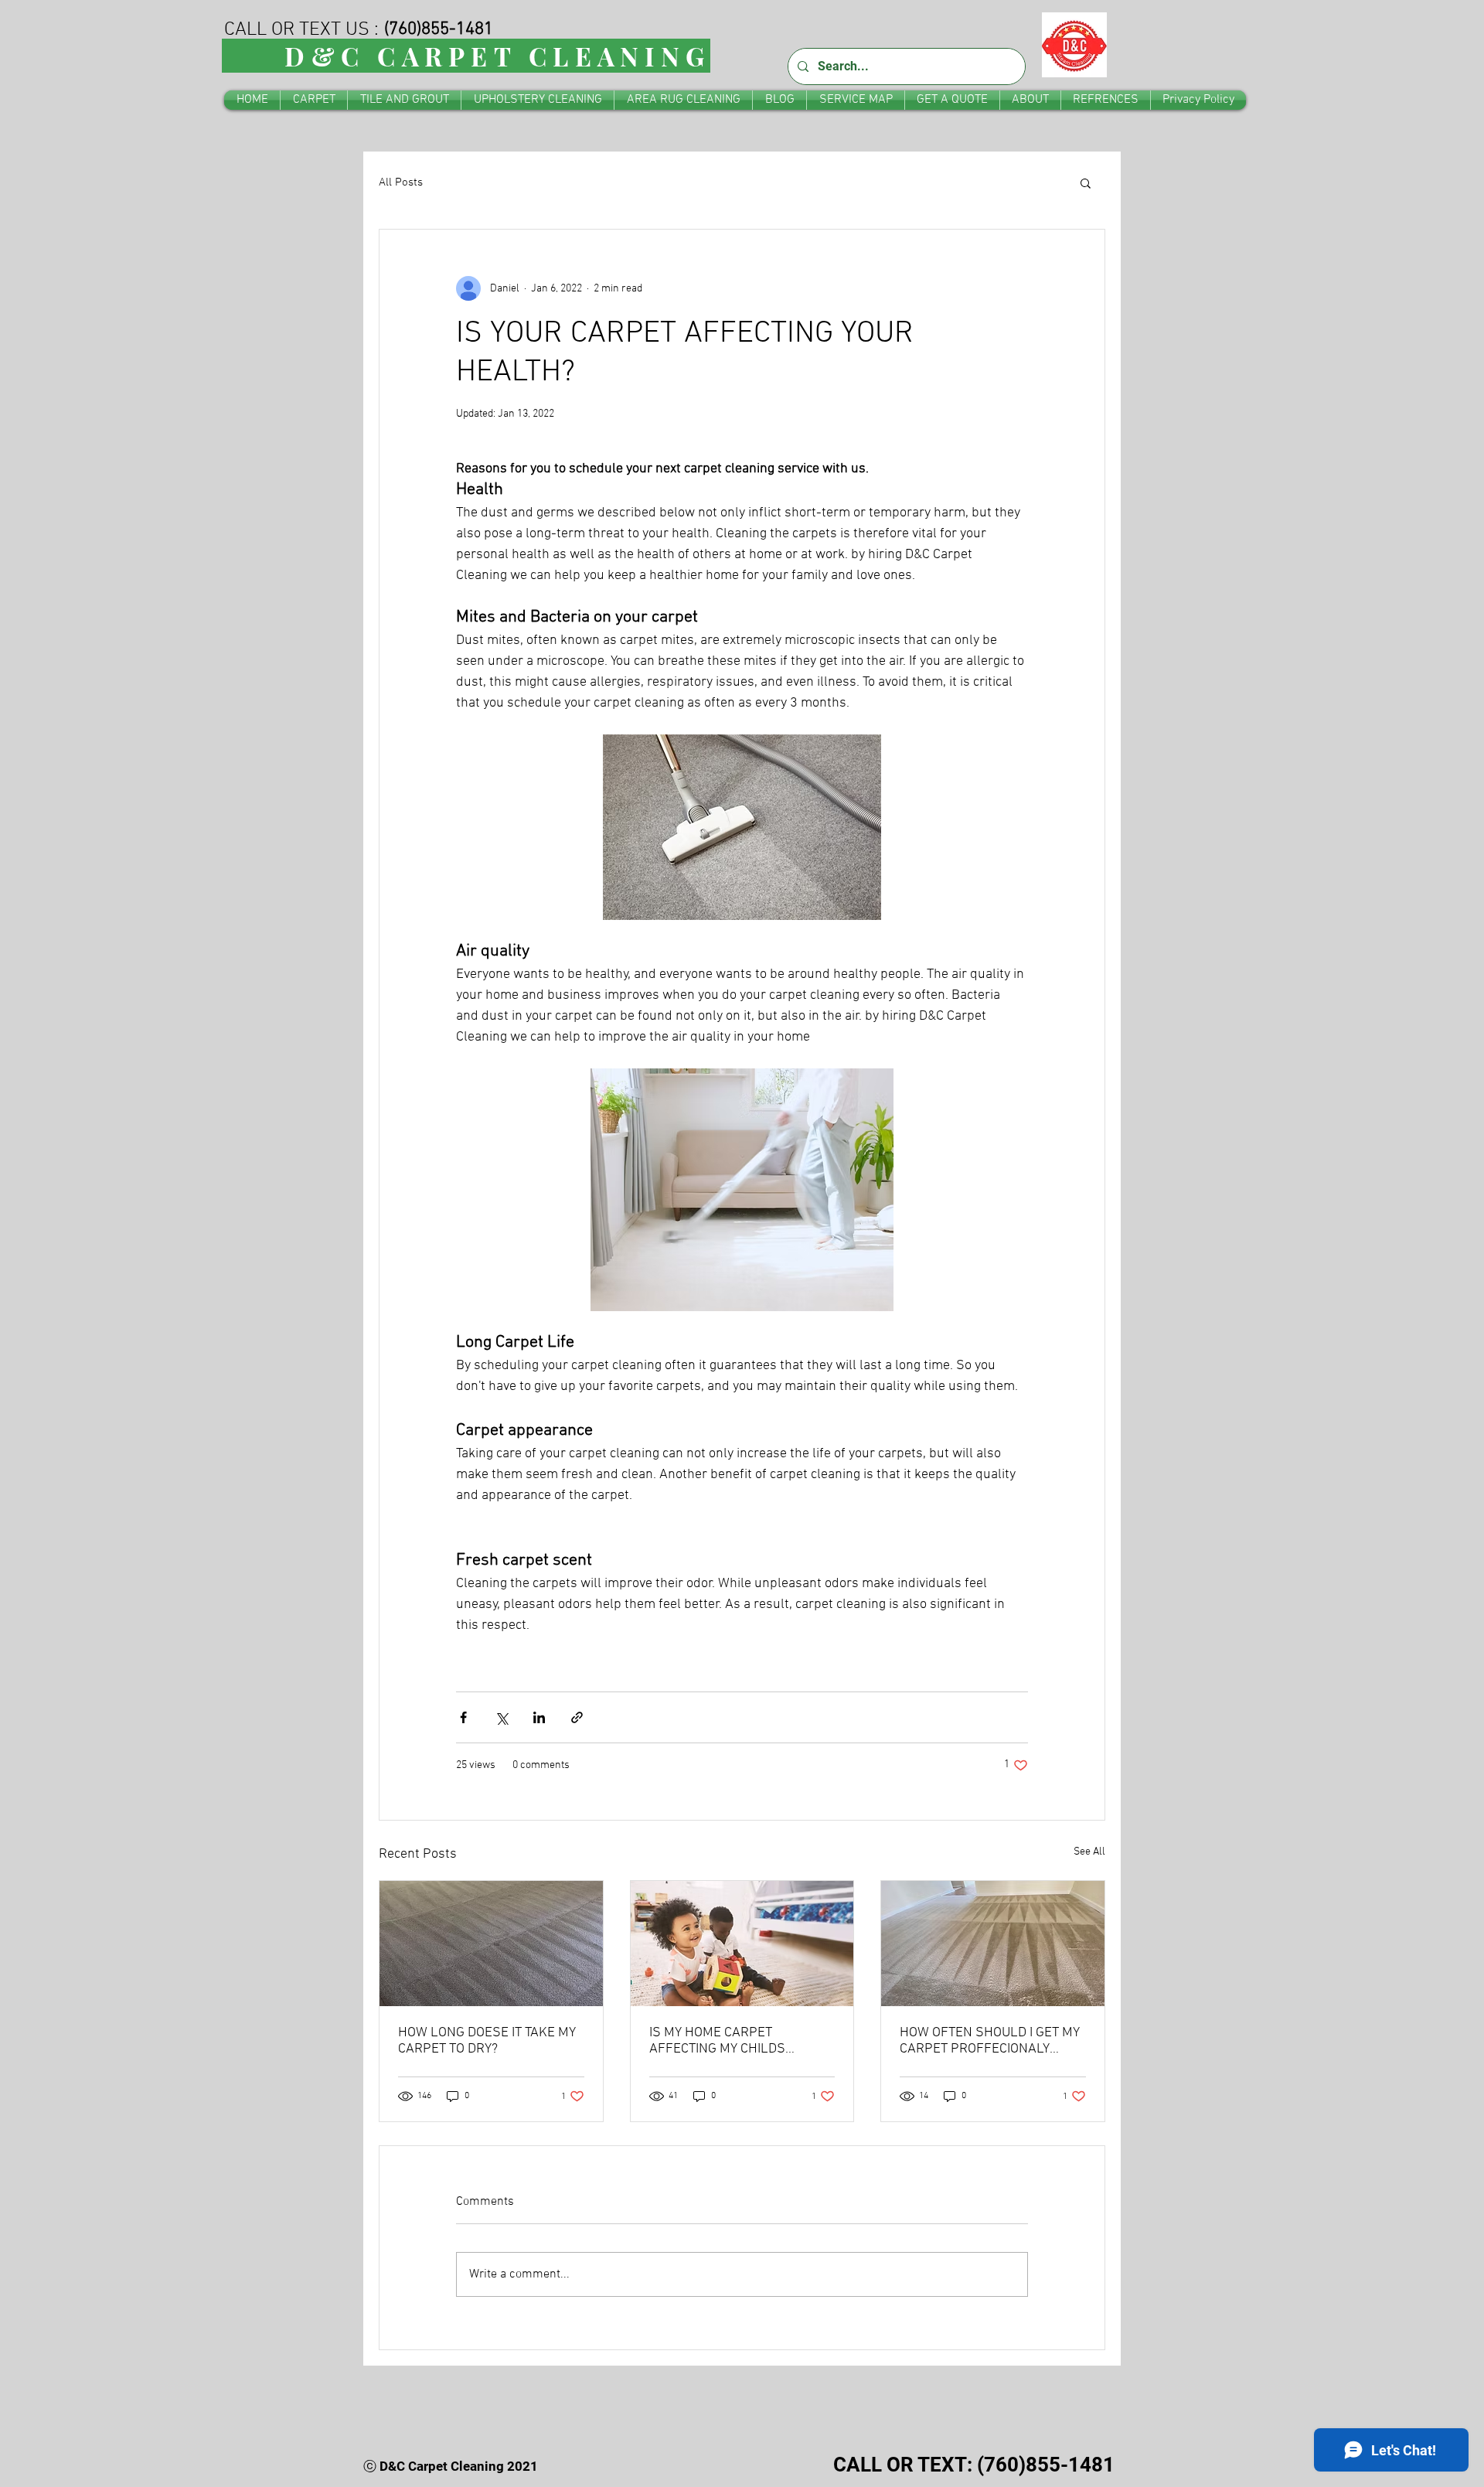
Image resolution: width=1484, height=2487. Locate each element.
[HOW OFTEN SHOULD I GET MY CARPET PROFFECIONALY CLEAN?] (993, 1944)
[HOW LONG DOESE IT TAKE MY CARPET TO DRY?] (491, 1944)
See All (1089, 1852)
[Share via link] (577, 1717)
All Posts (401, 182)
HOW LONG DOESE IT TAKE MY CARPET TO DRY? (487, 2041)
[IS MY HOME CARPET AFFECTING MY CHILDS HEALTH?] (742, 1944)
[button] (1086, 182)
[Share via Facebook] (463, 1717)
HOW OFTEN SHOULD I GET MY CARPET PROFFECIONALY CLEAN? (990, 2041)
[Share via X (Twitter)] (501, 1717)
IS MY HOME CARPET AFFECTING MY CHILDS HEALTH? (717, 2041)
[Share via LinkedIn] (539, 1717)
